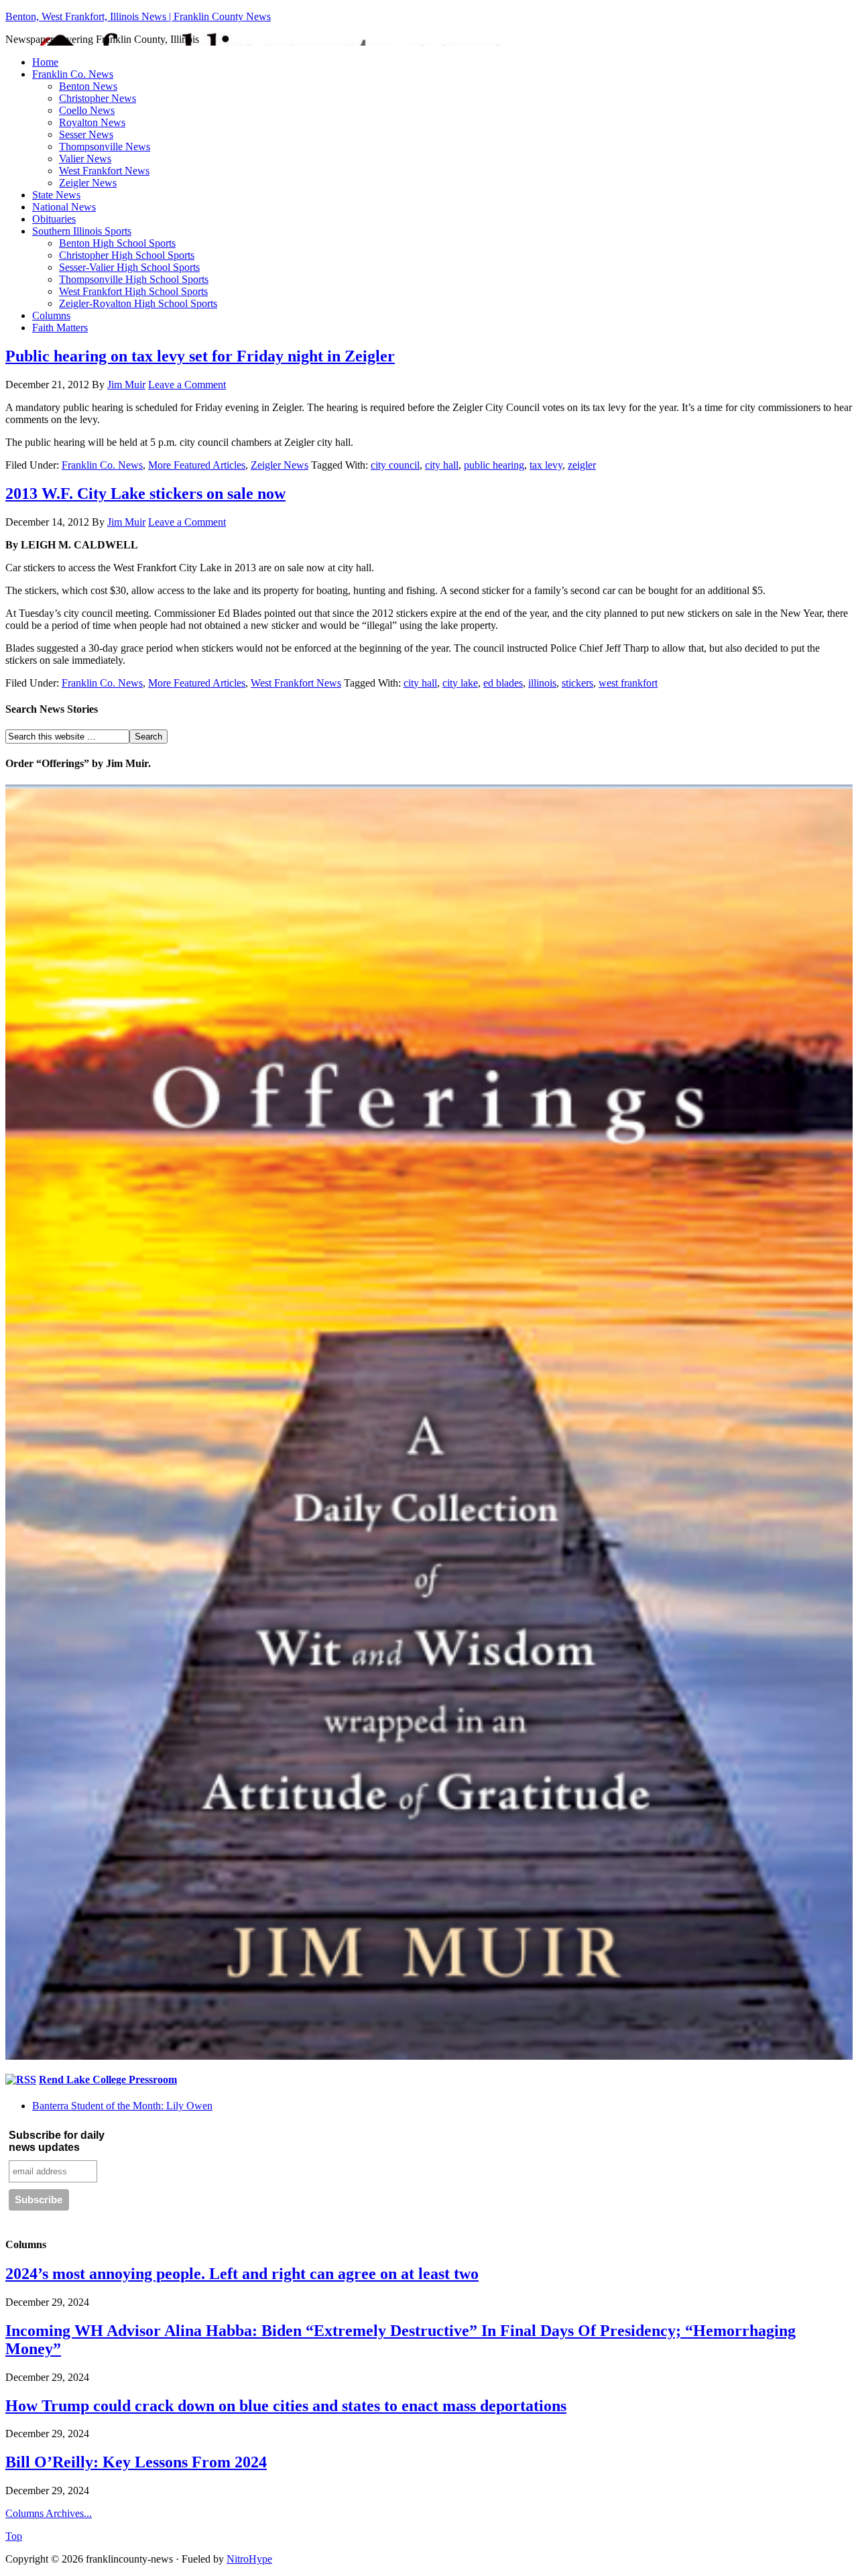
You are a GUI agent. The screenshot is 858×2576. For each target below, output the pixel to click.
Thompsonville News (105, 147)
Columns (51, 315)
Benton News (88, 86)
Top (14, 2536)
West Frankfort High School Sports (133, 291)
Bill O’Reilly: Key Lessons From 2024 (136, 2462)
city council (395, 465)
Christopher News (98, 98)
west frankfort (628, 683)
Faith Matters (60, 328)
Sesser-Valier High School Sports (129, 267)
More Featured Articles (197, 465)
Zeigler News (88, 183)
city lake (460, 683)
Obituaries (54, 219)
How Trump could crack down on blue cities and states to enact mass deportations (286, 2406)
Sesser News (86, 134)
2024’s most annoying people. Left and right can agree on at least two (242, 2274)
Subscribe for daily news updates (57, 2141)
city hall (442, 465)
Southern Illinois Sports (82, 231)
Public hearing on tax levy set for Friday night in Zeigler (200, 356)
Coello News (87, 110)
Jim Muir (126, 385)
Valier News (85, 159)
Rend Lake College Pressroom (108, 2080)
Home (45, 62)
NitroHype (249, 2559)
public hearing (494, 465)
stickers (577, 683)
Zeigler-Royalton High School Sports (138, 303)
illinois (542, 683)
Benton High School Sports (117, 243)
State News (56, 195)
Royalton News (92, 122)
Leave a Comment (187, 385)
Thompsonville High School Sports (134, 279)
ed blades (503, 683)
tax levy (546, 465)
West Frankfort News (104, 171)
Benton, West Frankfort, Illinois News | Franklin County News (138, 16)
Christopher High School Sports (127, 255)
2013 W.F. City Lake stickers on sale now (145, 493)
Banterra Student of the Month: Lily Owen (122, 2106)
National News (64, 207)
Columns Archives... (49, 2513)
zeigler (582, 465)
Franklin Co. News (73, 74)
